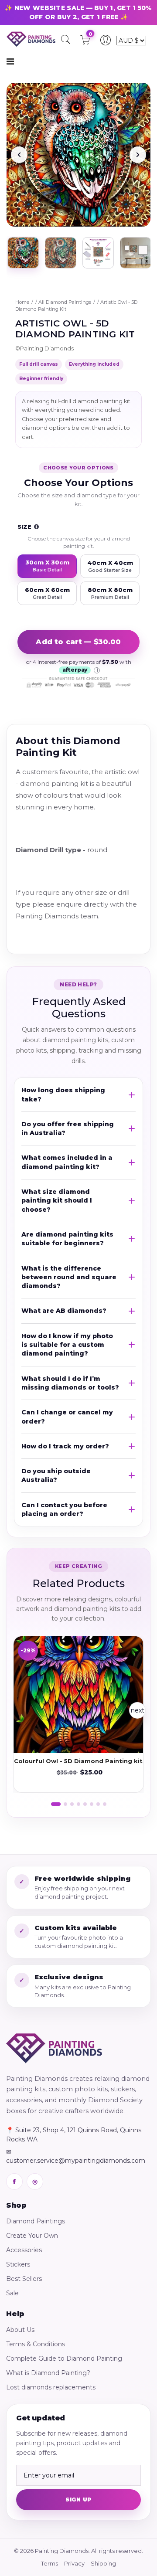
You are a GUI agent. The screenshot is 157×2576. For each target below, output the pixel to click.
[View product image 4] (136, 253)
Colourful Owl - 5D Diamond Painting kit (78, 1761)
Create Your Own (32, 2236)
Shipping (103, 2563)
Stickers (18, 2264)
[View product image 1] (23, 253)
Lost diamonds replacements (51, 2387)
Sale (12, 2293)
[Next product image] (138, 155)
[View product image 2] (61, 253)
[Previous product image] (19, 155)
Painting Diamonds (47, 348)
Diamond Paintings (36, 2221)
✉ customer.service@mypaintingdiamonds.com (76, 2156)
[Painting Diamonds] (54, 2048)
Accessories (24, 2250)
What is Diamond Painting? (48, 2373)
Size (25, 527)
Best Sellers (24, 2279)
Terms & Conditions (36, 2344)
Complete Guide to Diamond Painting (64, 2359)
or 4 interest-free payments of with (79, 666)
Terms (49, 2563)
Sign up (78, 2500)
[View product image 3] (98, 253)
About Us (20, 2330)
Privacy (74, 2563)
